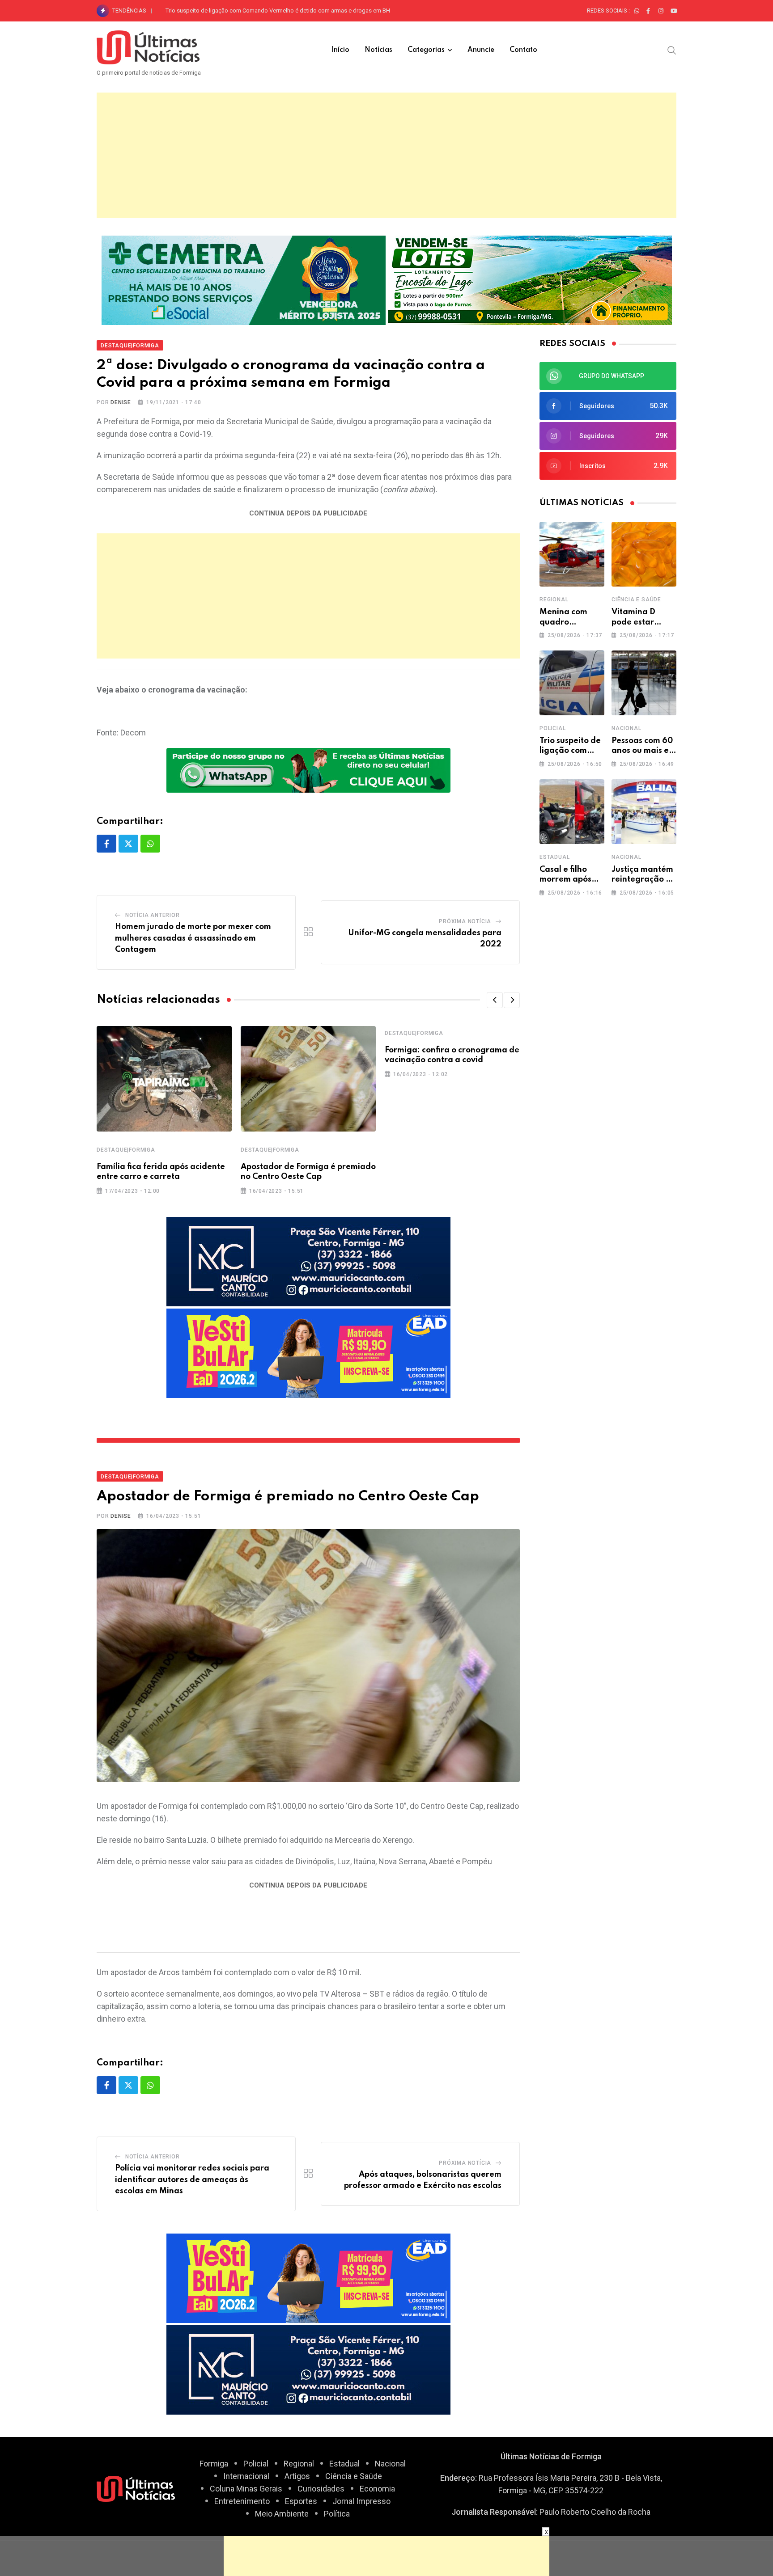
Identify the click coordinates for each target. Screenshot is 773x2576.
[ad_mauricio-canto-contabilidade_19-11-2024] (308, 1261)
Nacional (626, 728)
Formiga (214, 2464)
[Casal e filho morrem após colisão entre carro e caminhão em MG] (572, 812)
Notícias (378, 50)
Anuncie (481, 50)
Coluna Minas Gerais (246, 2489)
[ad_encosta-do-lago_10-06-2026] (530, 279)
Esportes (301, 2501)
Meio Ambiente (282, 2514)
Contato (523, 50)
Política (337, 2514)
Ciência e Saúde (636, 600)
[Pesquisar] (672, 50)
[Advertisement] (386, 155)
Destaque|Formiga (126, 1150)
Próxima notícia (465, 921)
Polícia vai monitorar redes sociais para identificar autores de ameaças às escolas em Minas (192, 2180)
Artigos (297, 2476)
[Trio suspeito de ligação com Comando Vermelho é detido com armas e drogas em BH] (572, 683)
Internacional (246, 2476)
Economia (377, 2489)
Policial (552, 728)
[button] (495, 1000)
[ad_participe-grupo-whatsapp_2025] (308, 770)
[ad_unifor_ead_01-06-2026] (308, 1353)
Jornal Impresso (361, 2501)
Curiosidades (321, 2489)
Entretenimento (242, 2501)
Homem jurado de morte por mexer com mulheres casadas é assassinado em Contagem (193, 938)
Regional (554, 600)
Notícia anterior (153, 915)
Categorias (426, 50)
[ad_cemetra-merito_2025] (244, 279)
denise (121, 402)
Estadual (554, 857)
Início (340, 50)
